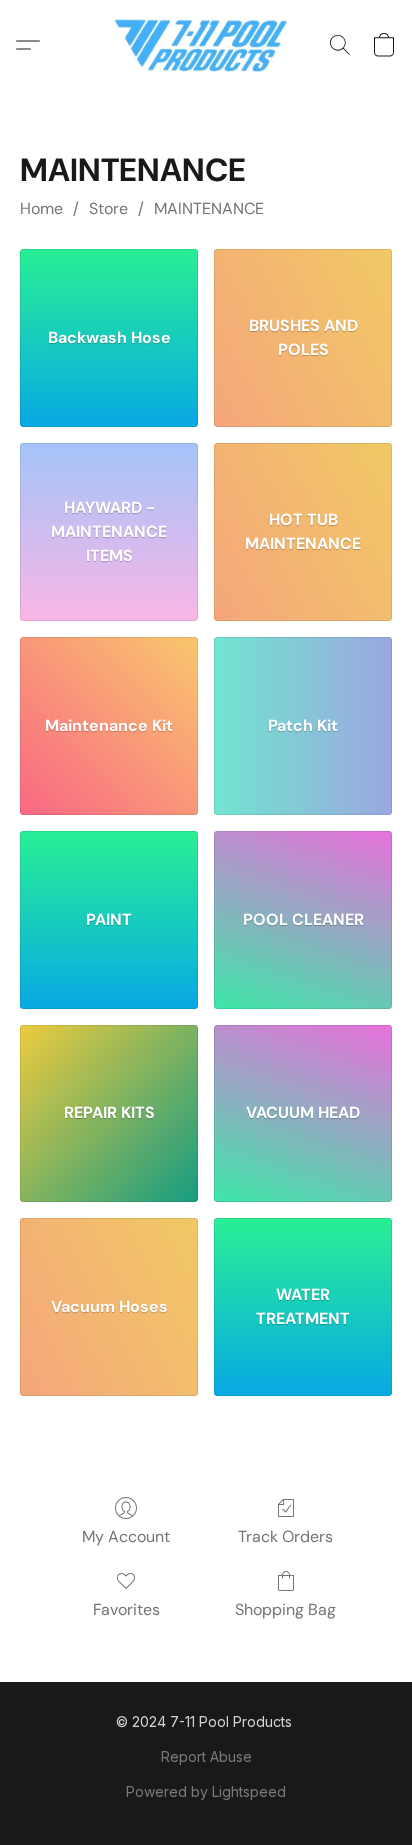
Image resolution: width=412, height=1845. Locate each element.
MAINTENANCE (209, 208)
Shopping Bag (285, 1609)
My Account (126, 1536)
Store (108, 208)
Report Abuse (206, 1756)
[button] (206, 45)
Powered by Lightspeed (206, 1791)
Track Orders (285, 1536)
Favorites (126, 1609)
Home (41, 208)
